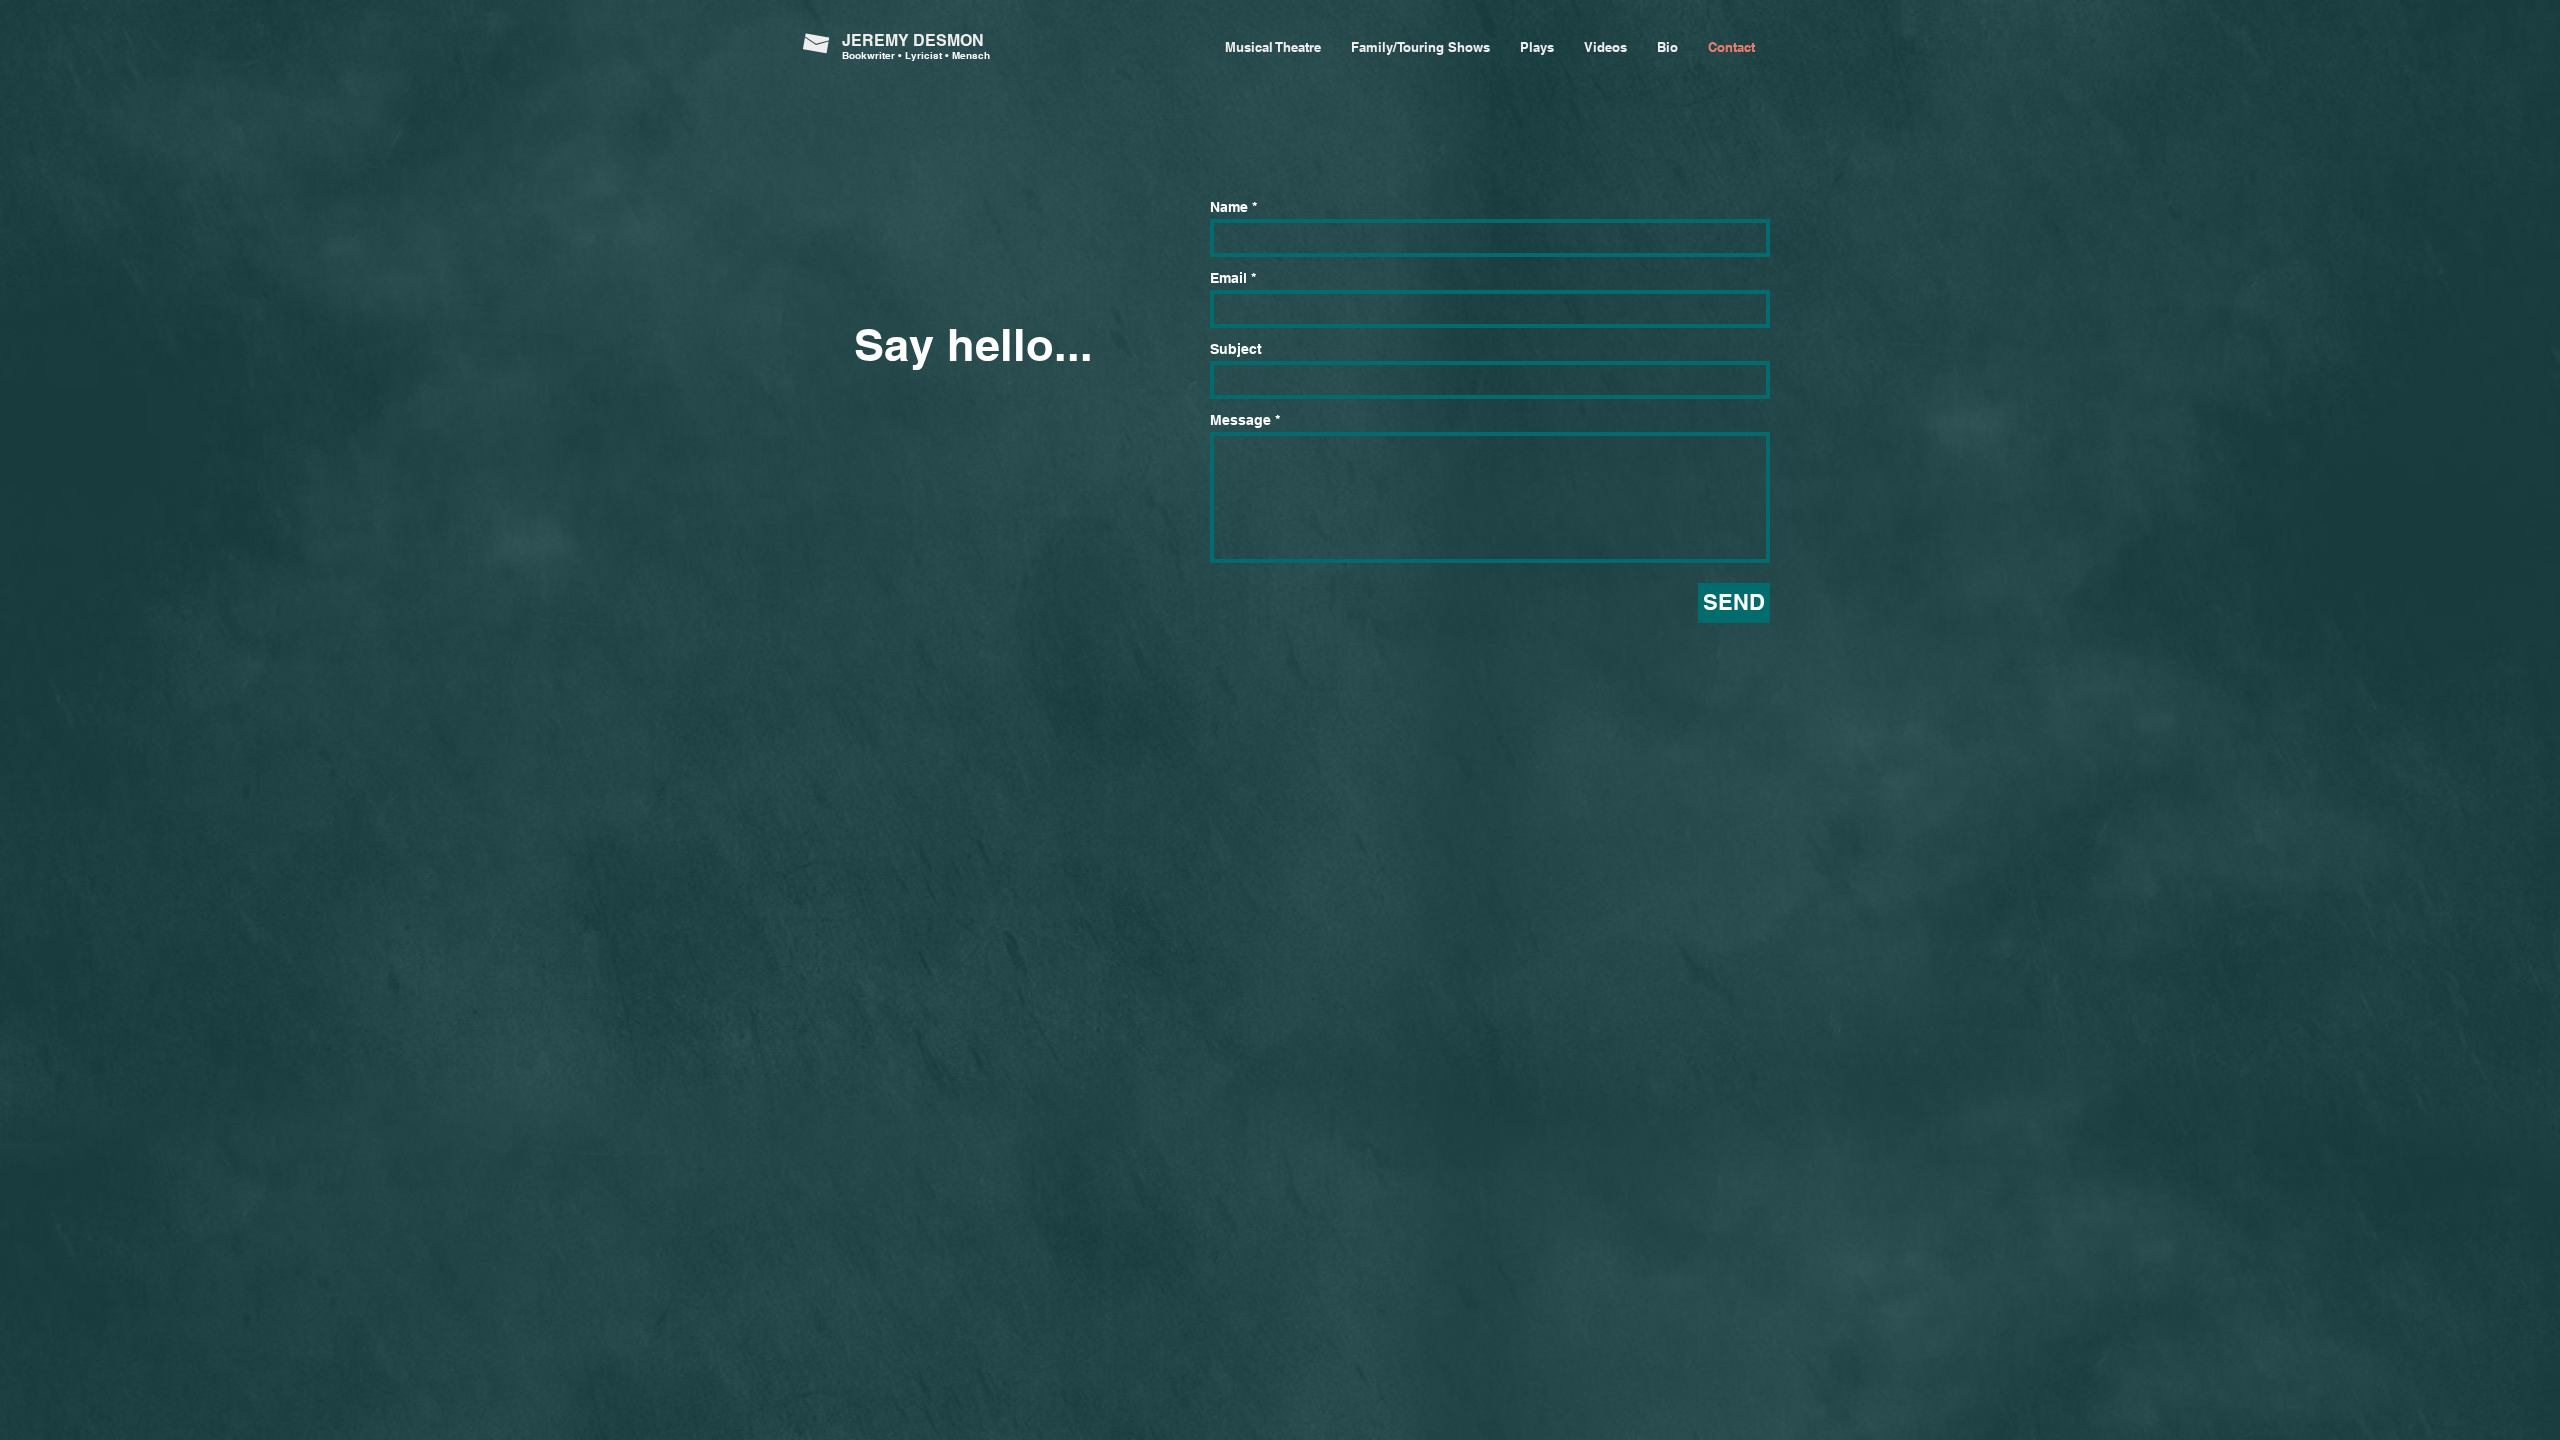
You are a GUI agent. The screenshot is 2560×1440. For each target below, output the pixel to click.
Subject (1236, 349)
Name (1229, 207)
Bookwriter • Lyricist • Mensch (916, 55)
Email (1228, 278)
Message (1240, 420)
